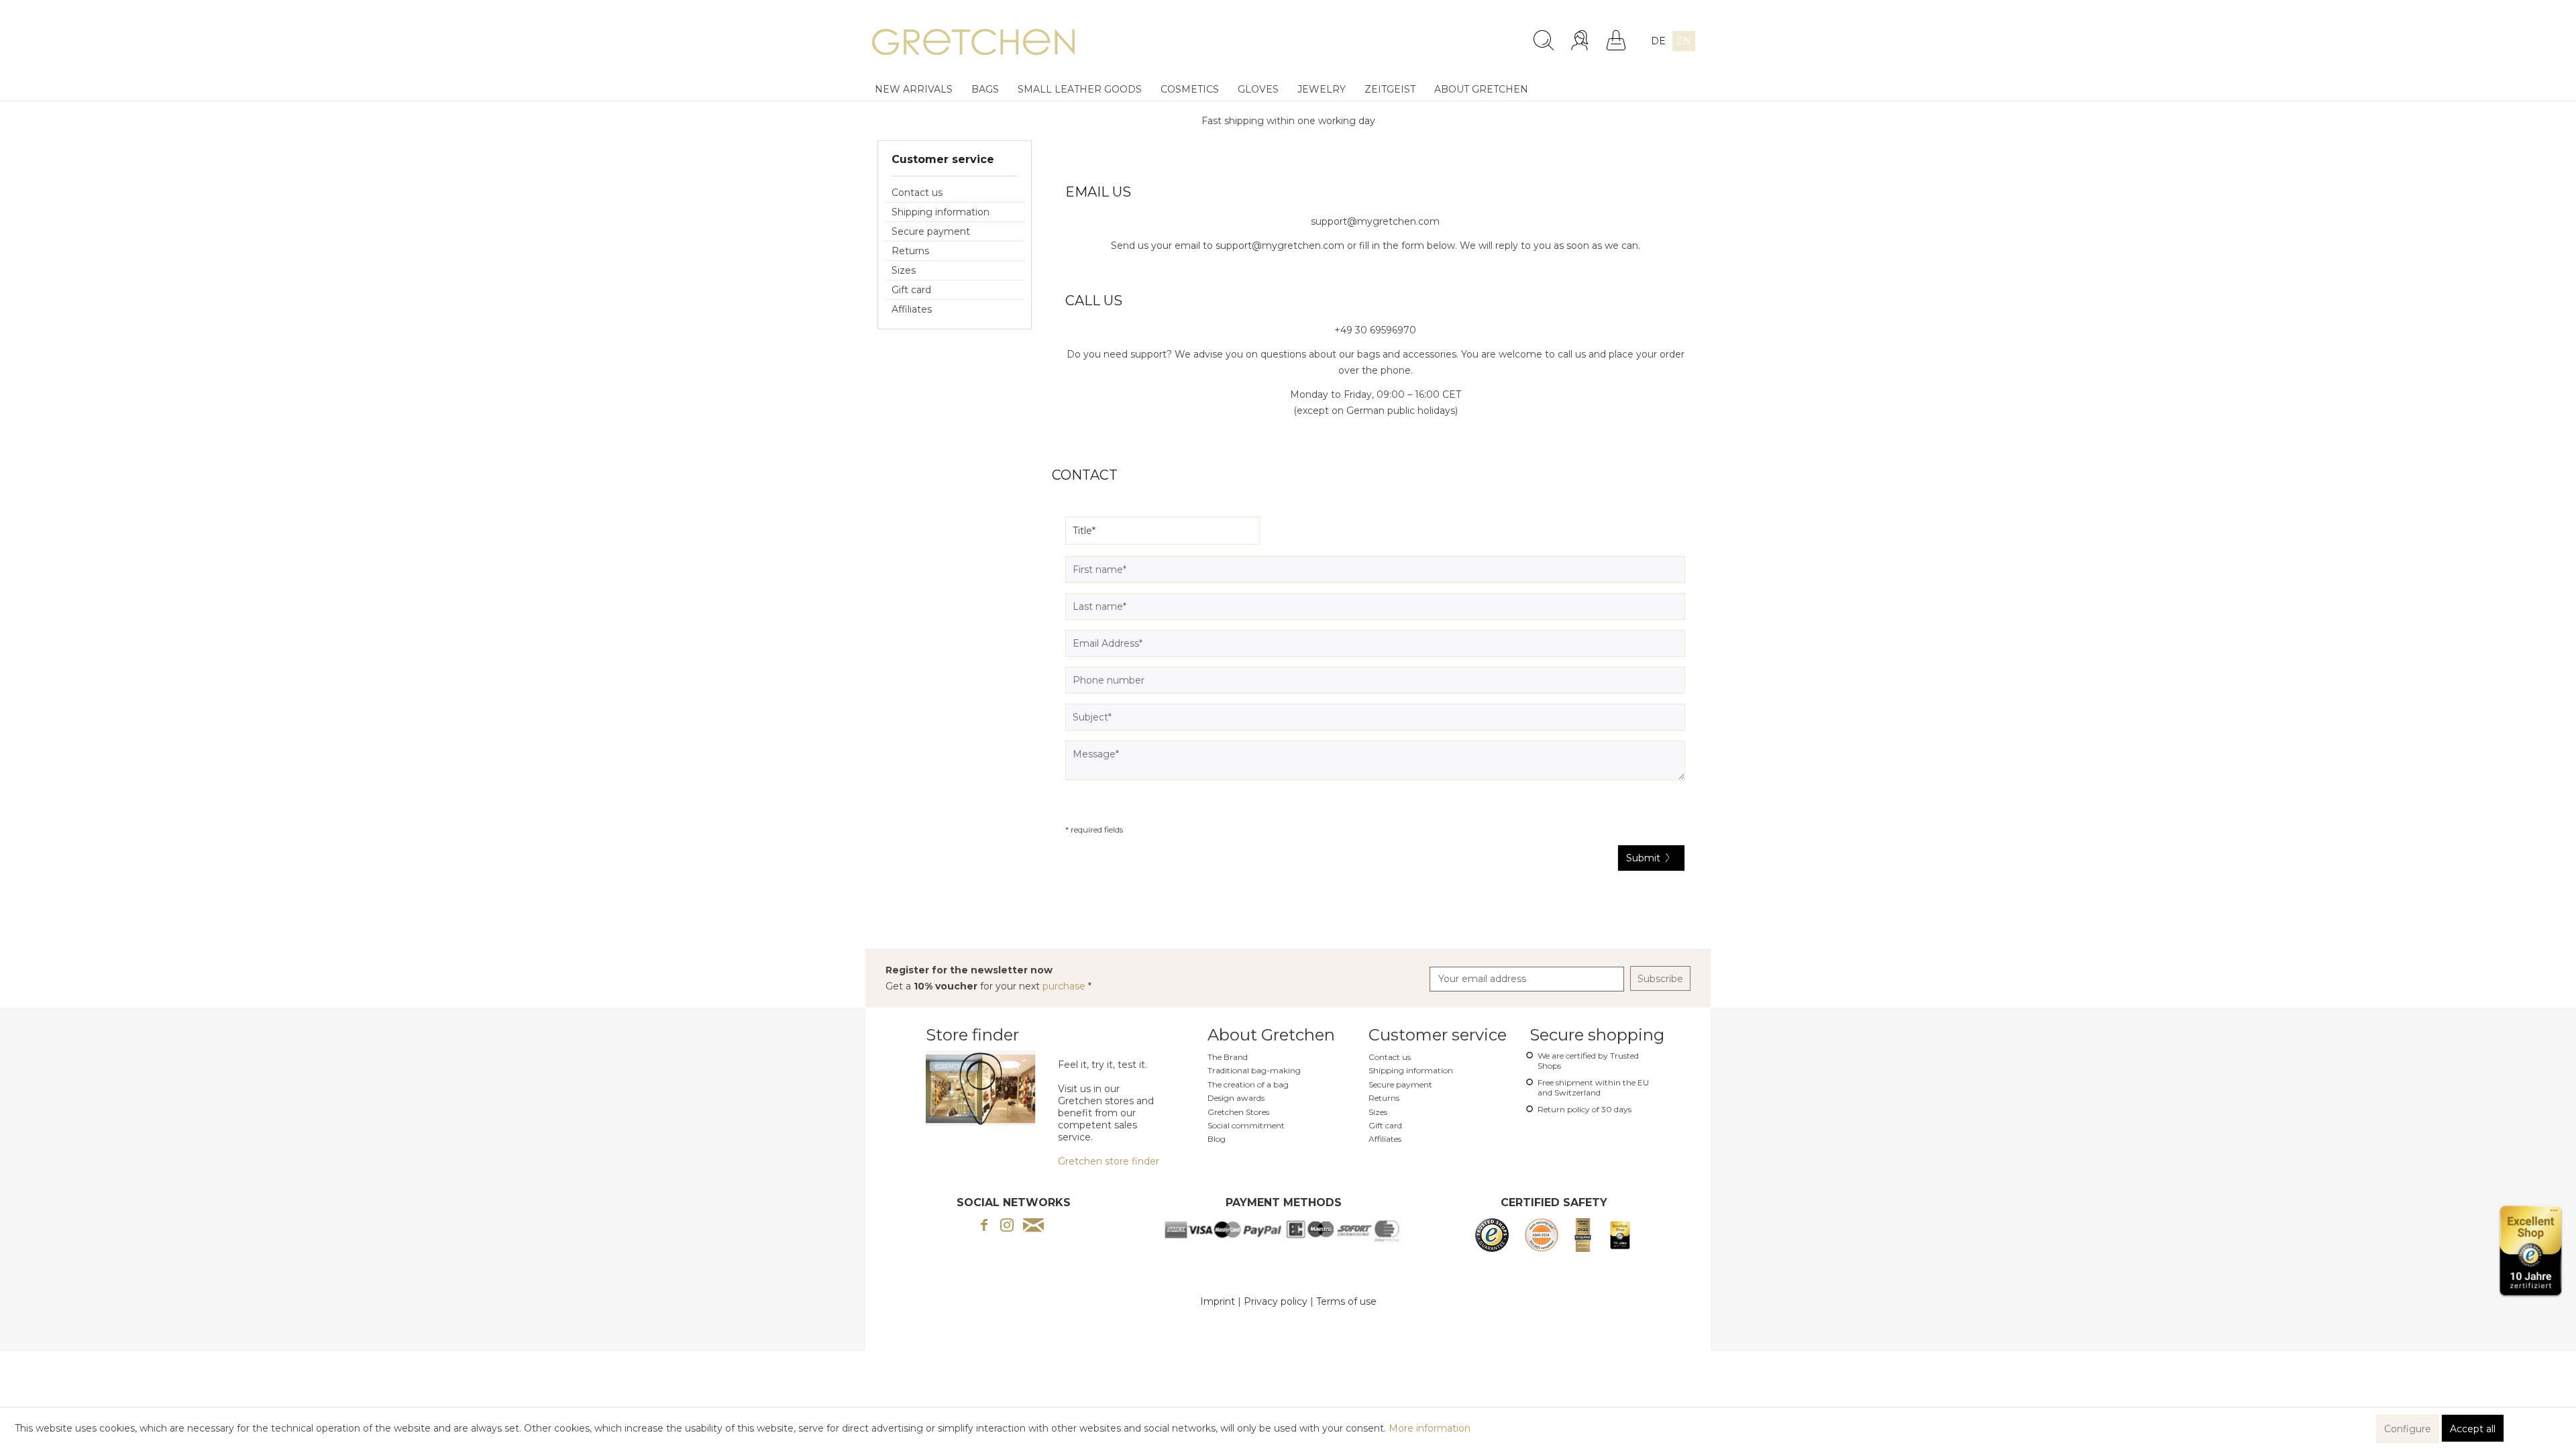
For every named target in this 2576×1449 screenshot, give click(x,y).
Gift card (911, 290)
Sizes (904, 270)
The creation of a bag (1248, 1084)
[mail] (1033, 1226)
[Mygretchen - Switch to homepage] (973, 44)
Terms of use (1346, 1301)
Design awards (1236, 1098)
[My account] (1581, 40)
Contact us (917, 193)
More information (1430, 1428)
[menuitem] (1437, 35)
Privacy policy (1276, 1301)
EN (1684, 41)
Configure (2408, 1429)
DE (1658, 41)
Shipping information (941, 212)
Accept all (2473, 1429)
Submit (1643, 858)
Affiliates (912, 309)
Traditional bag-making (1254, 1070)
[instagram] (1007, 1226)
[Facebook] (984, 1226)
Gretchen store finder (1109, 1161)
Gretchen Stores (1238, 1112)
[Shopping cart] (1616, 40)
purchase (1065, 986)
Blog (1217, 1139)
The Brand (1228, 1057)
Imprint (1218, 1301)
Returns (910, 251)
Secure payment (931, 231)
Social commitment (1246, 1125)
